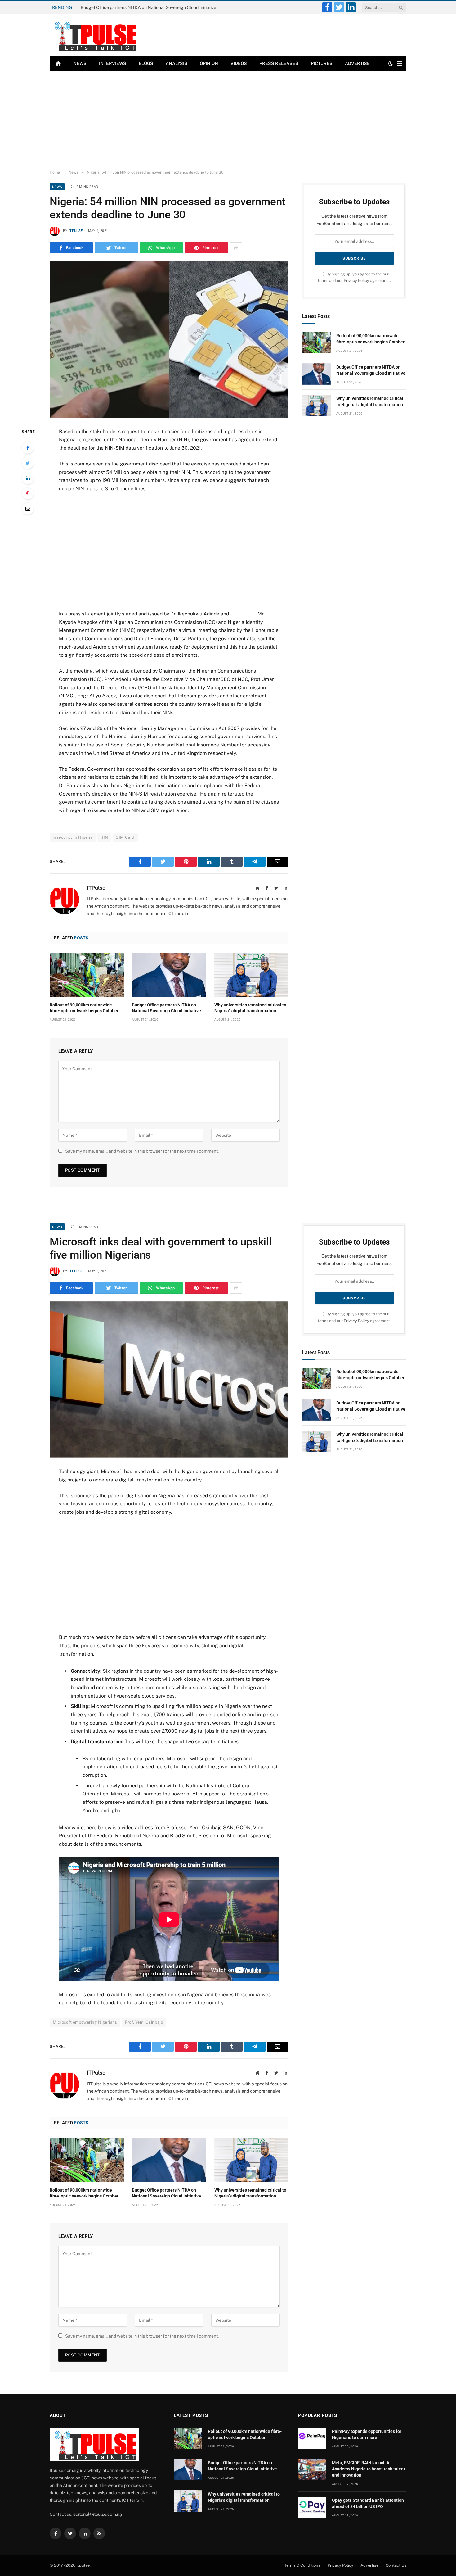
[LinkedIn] (28, 478)
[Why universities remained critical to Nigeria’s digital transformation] (251, 975)
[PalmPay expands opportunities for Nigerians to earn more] (312, 2438)
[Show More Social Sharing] (236, 248)
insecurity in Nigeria (73, 837)
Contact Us (396, 2565)
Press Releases (279, 63)
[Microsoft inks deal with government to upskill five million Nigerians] (169, 1379)
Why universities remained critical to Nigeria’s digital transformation (250, 1008)
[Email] (28, 509)
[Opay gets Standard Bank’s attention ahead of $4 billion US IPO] (312, 2507)
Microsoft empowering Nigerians (85, 2022)
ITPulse (76, 231)
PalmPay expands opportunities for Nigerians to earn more (367, 2434)
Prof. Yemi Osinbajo (144, 2022)
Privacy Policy (356, 281)
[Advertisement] (228, 120)
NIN (104, 837)
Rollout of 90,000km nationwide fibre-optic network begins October (84, 1008)
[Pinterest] (28, 493)
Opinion (209, 63)
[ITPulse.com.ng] (94, 35)
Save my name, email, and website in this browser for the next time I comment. (142, 1151)
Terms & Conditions (302, 2565)
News (80, 63)
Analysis (177, 63)
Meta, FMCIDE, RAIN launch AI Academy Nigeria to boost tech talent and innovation (369, 2469)
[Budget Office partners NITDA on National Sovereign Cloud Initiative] (169, 975)
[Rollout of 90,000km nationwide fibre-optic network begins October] (87, 975)
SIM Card (125, 837)
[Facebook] (28, 448)
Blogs (146, 63)
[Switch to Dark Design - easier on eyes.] (391, 63)
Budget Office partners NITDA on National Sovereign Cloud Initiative (148, 7)
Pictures (322, 63)
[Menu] (399, 63)
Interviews (113, 63)
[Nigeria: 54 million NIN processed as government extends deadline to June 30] (169, 339)
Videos (239, 63)
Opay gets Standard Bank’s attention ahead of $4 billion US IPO (368, 2503)
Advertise (357, 63)
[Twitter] (28, 463)
